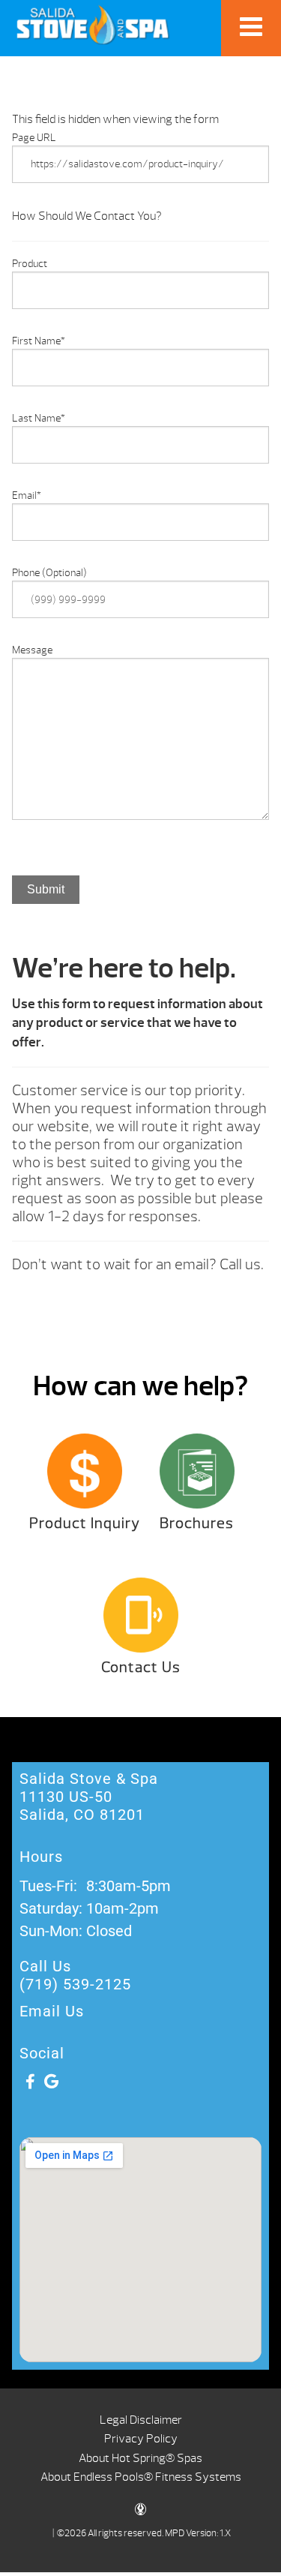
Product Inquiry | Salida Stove (93, 24)
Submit (46, 889)
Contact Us (141, 1667)
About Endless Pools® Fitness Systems (141, 2477)
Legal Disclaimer (141, 2420)
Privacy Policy (141, 2439)
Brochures (197, 1523)
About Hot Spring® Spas (140, 2458)
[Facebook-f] (30, 2082)
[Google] (51, 2082)
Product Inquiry (85, 1523)
